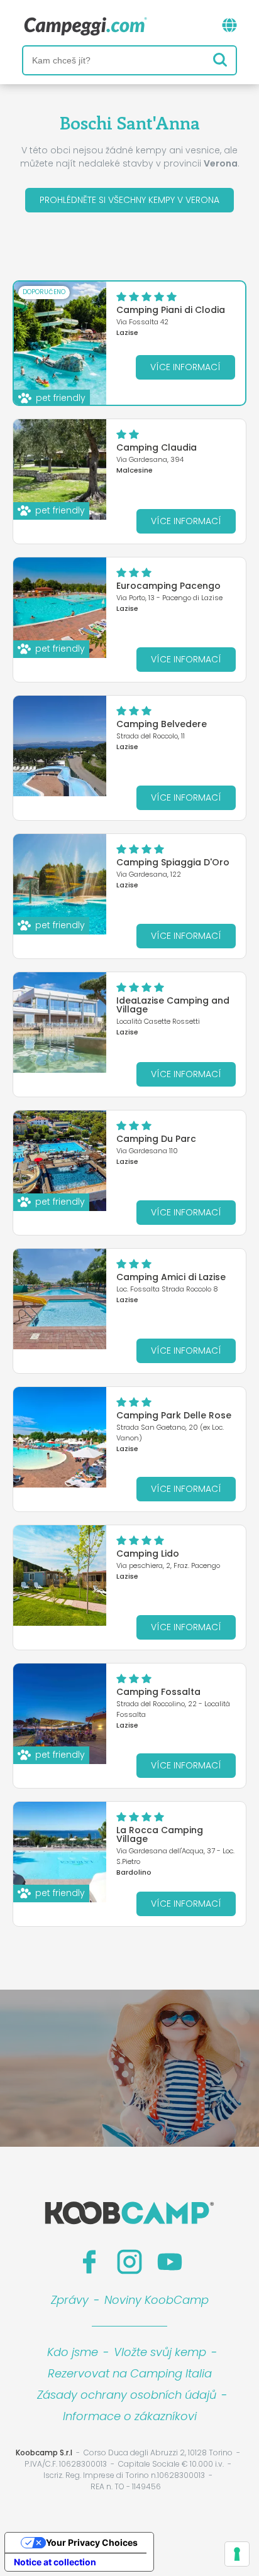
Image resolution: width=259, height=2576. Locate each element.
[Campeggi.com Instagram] (129, 2262)
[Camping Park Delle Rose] (60, 1437)
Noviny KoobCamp (157, 2300)
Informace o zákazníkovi (130, 2416)
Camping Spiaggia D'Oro (173, 862)
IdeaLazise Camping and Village (173, 1005)
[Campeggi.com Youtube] (170, 2262)
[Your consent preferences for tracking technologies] (237, 2554)
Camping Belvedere (162, 724)
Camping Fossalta (158, 1692)
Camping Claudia (157, 447)
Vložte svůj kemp (160, 2352)
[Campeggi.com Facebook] (89, 2262)
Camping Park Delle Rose (174, 1415)
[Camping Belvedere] (60, 746)
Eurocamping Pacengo (168, 586)
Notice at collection (55, 2562)
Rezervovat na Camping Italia (130, 2373)
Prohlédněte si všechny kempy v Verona (129, 200)
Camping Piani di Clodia (171, 310)
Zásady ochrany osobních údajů (127, 2395)
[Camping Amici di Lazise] (60, 1299)
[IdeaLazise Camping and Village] (60, 1022)
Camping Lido (148, 1554)
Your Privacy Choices (92, 2542)
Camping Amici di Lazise (171, 1277)
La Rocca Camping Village (160, 1834)
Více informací (185, 367)
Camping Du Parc (156, 1139)
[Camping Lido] (60, 1576)
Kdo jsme (73, 2352)
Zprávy (70, 2300)
